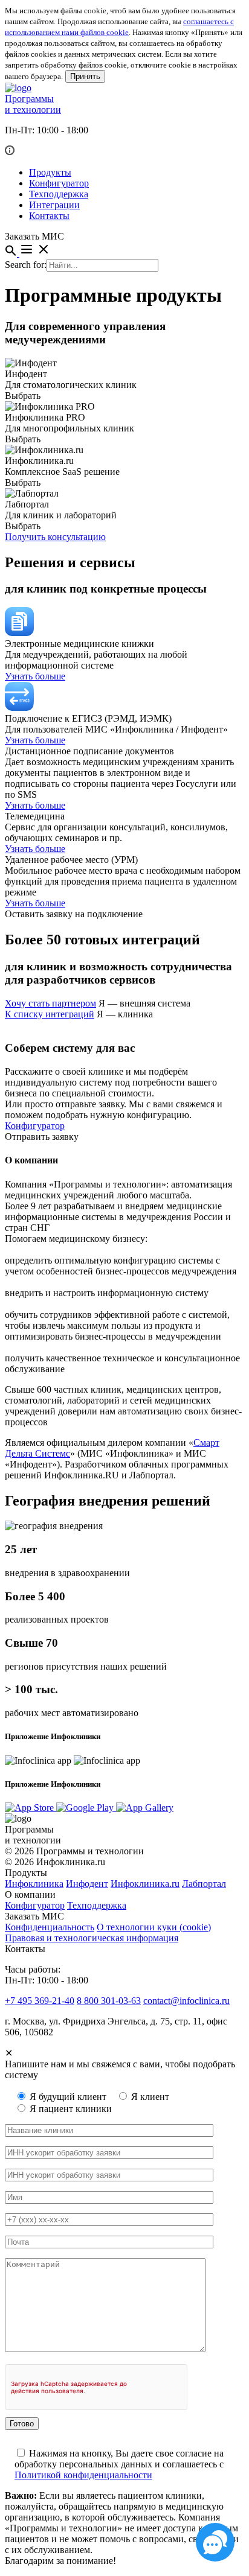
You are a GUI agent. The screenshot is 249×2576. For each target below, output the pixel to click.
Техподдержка (59, 194)
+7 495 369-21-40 (40, 2001)
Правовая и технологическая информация (92, 1938)
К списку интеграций (50, 1014)
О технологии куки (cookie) (154, 1927)
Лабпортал (204, 1884)
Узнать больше (35, 676)
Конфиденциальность (50, 1927)
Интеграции (54, 205)
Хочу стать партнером (50, 1003)
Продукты (50, 172)
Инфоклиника (34, 1884)
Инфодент (87, 1884)
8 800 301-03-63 (109, 2001)
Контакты (49, 216)
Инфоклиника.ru (145, 1884)
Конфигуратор (59, 183)
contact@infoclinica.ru (186, 2001)
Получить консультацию (55, 537)
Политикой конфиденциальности (83, 2475)
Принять (85, 76)
